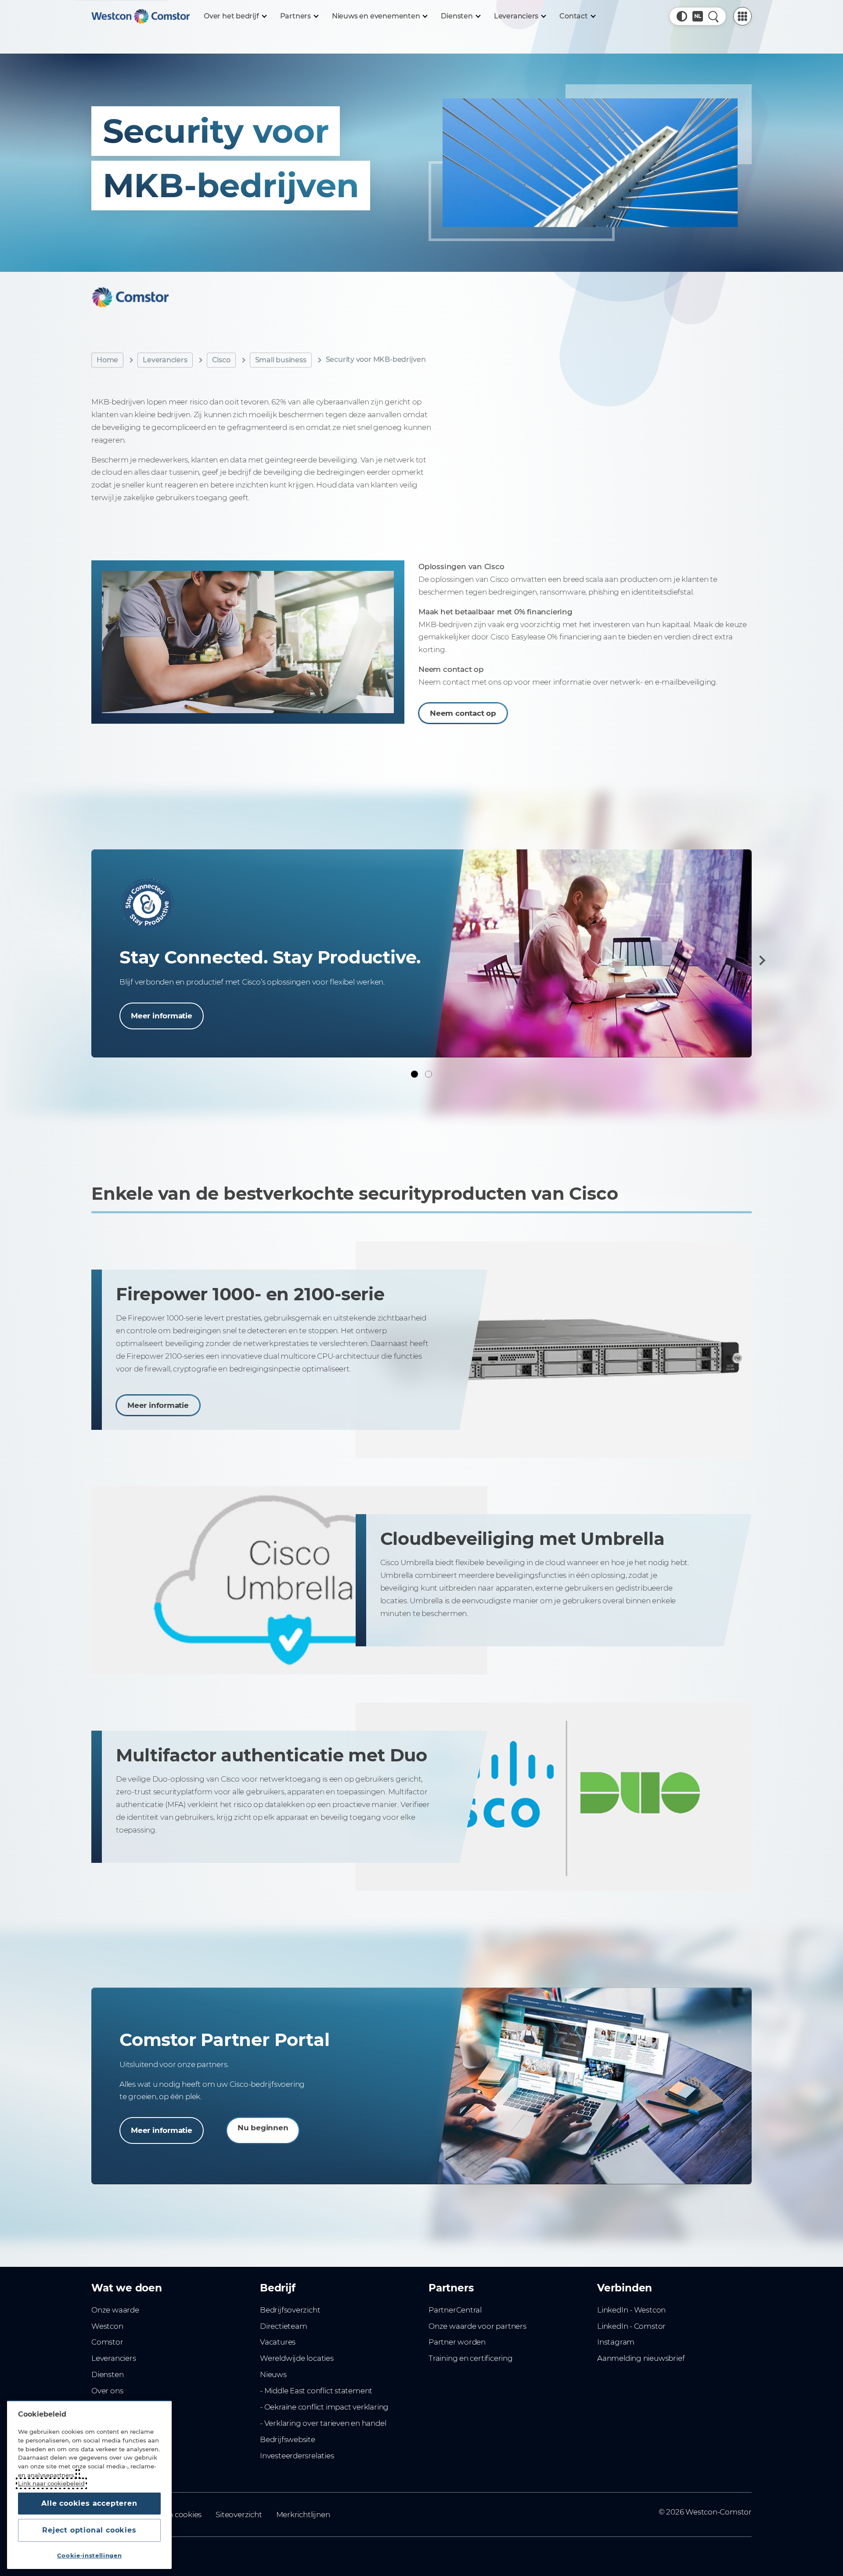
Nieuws (273, 2374)
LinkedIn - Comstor (631, 2326)
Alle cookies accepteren (89, 2503)
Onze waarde (115, 2310)
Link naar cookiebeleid (51, 2483)
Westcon (107, 2326)
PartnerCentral (455, 2310)
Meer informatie (162, 1016)
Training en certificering (471, 2358)
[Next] (760, 960)
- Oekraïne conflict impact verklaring (324, 2407)
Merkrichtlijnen (303, 2515)
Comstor (107, 2342)
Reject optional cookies (89, 2530)
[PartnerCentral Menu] (742, 16)
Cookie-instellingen (89, 2555)
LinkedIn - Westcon (631, 2310)
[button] (682, 16)
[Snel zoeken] (713, 16)
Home (107, 360)
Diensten (107, 2374)
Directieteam (283, 2326)
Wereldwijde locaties (297, 2358)
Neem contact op (463, 713)
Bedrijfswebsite (288, 2439)
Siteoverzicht (239, 2515)
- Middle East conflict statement (316, 2391)
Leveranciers (165, 360)
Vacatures (278, 2342)
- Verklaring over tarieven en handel (323, 2423)
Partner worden (457, 2342)
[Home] (140, 16)
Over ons (107, 2391)
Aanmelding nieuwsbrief (641, 2358)
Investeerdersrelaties (297, 2456)
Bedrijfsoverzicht (290, 2310)
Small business (281, 360)
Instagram (616, 2342)
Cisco (221, 360)
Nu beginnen (263, 2128)
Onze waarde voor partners (477, 2326)
